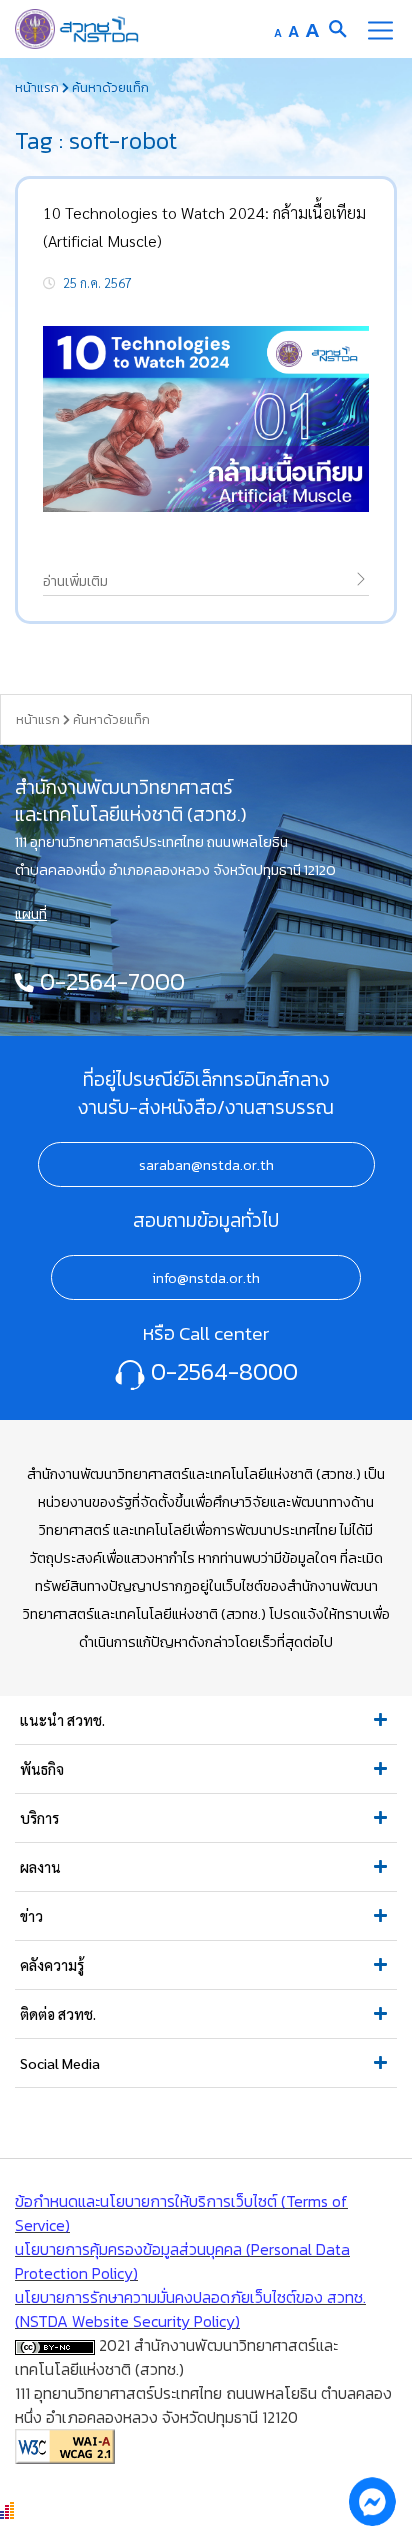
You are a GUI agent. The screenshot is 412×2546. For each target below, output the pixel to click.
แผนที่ (31, 914)
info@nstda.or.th (206, 1278)
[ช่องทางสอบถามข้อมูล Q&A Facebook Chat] (372, 2501)
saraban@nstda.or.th (206, 1165)
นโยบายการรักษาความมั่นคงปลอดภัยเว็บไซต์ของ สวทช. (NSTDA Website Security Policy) (190, 2309)
